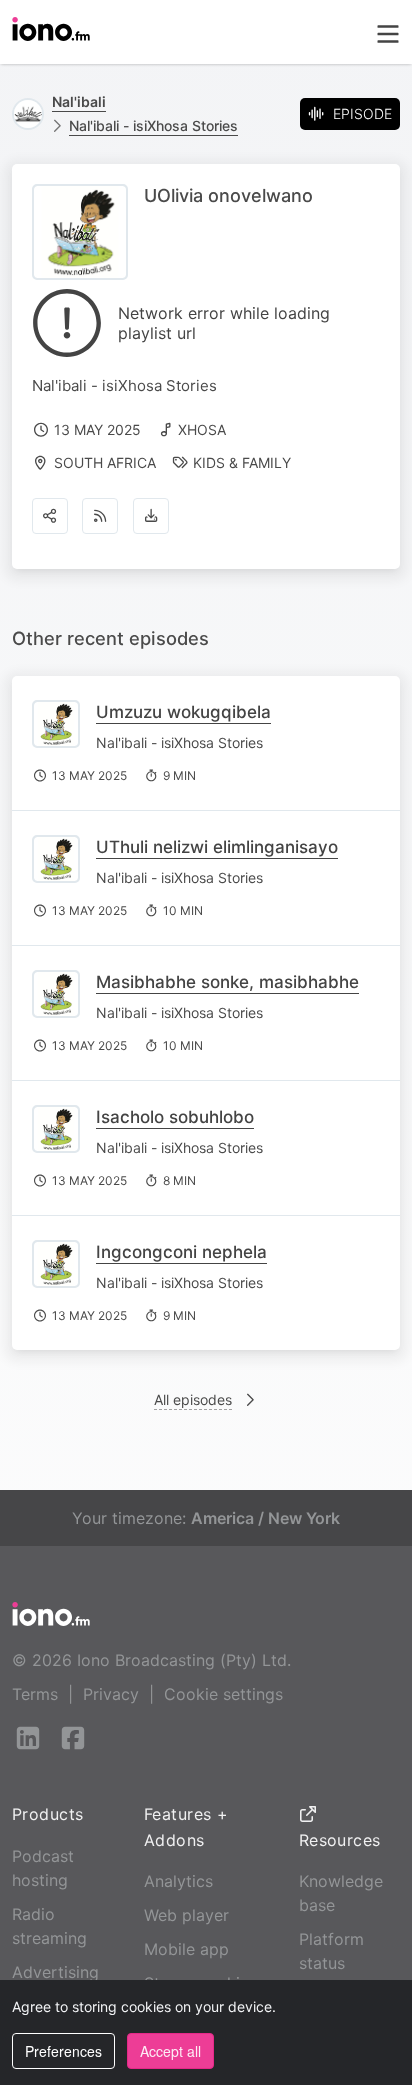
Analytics (178, 1881)
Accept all (170, 2051)
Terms (35, 1694)
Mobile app (186, 1949)
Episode (362, 113)
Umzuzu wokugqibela (183, 712)
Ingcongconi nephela (181, 1252)
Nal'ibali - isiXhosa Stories (153, 125)
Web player (186, 1915)
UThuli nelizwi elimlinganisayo (217, 847)
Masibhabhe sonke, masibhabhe (227, 982)
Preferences (63, 2051)
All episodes (193, 1399)
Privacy (111, 1694)
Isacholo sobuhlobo (175, 1117)
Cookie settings (223, 1694)
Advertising (55, 1972)
